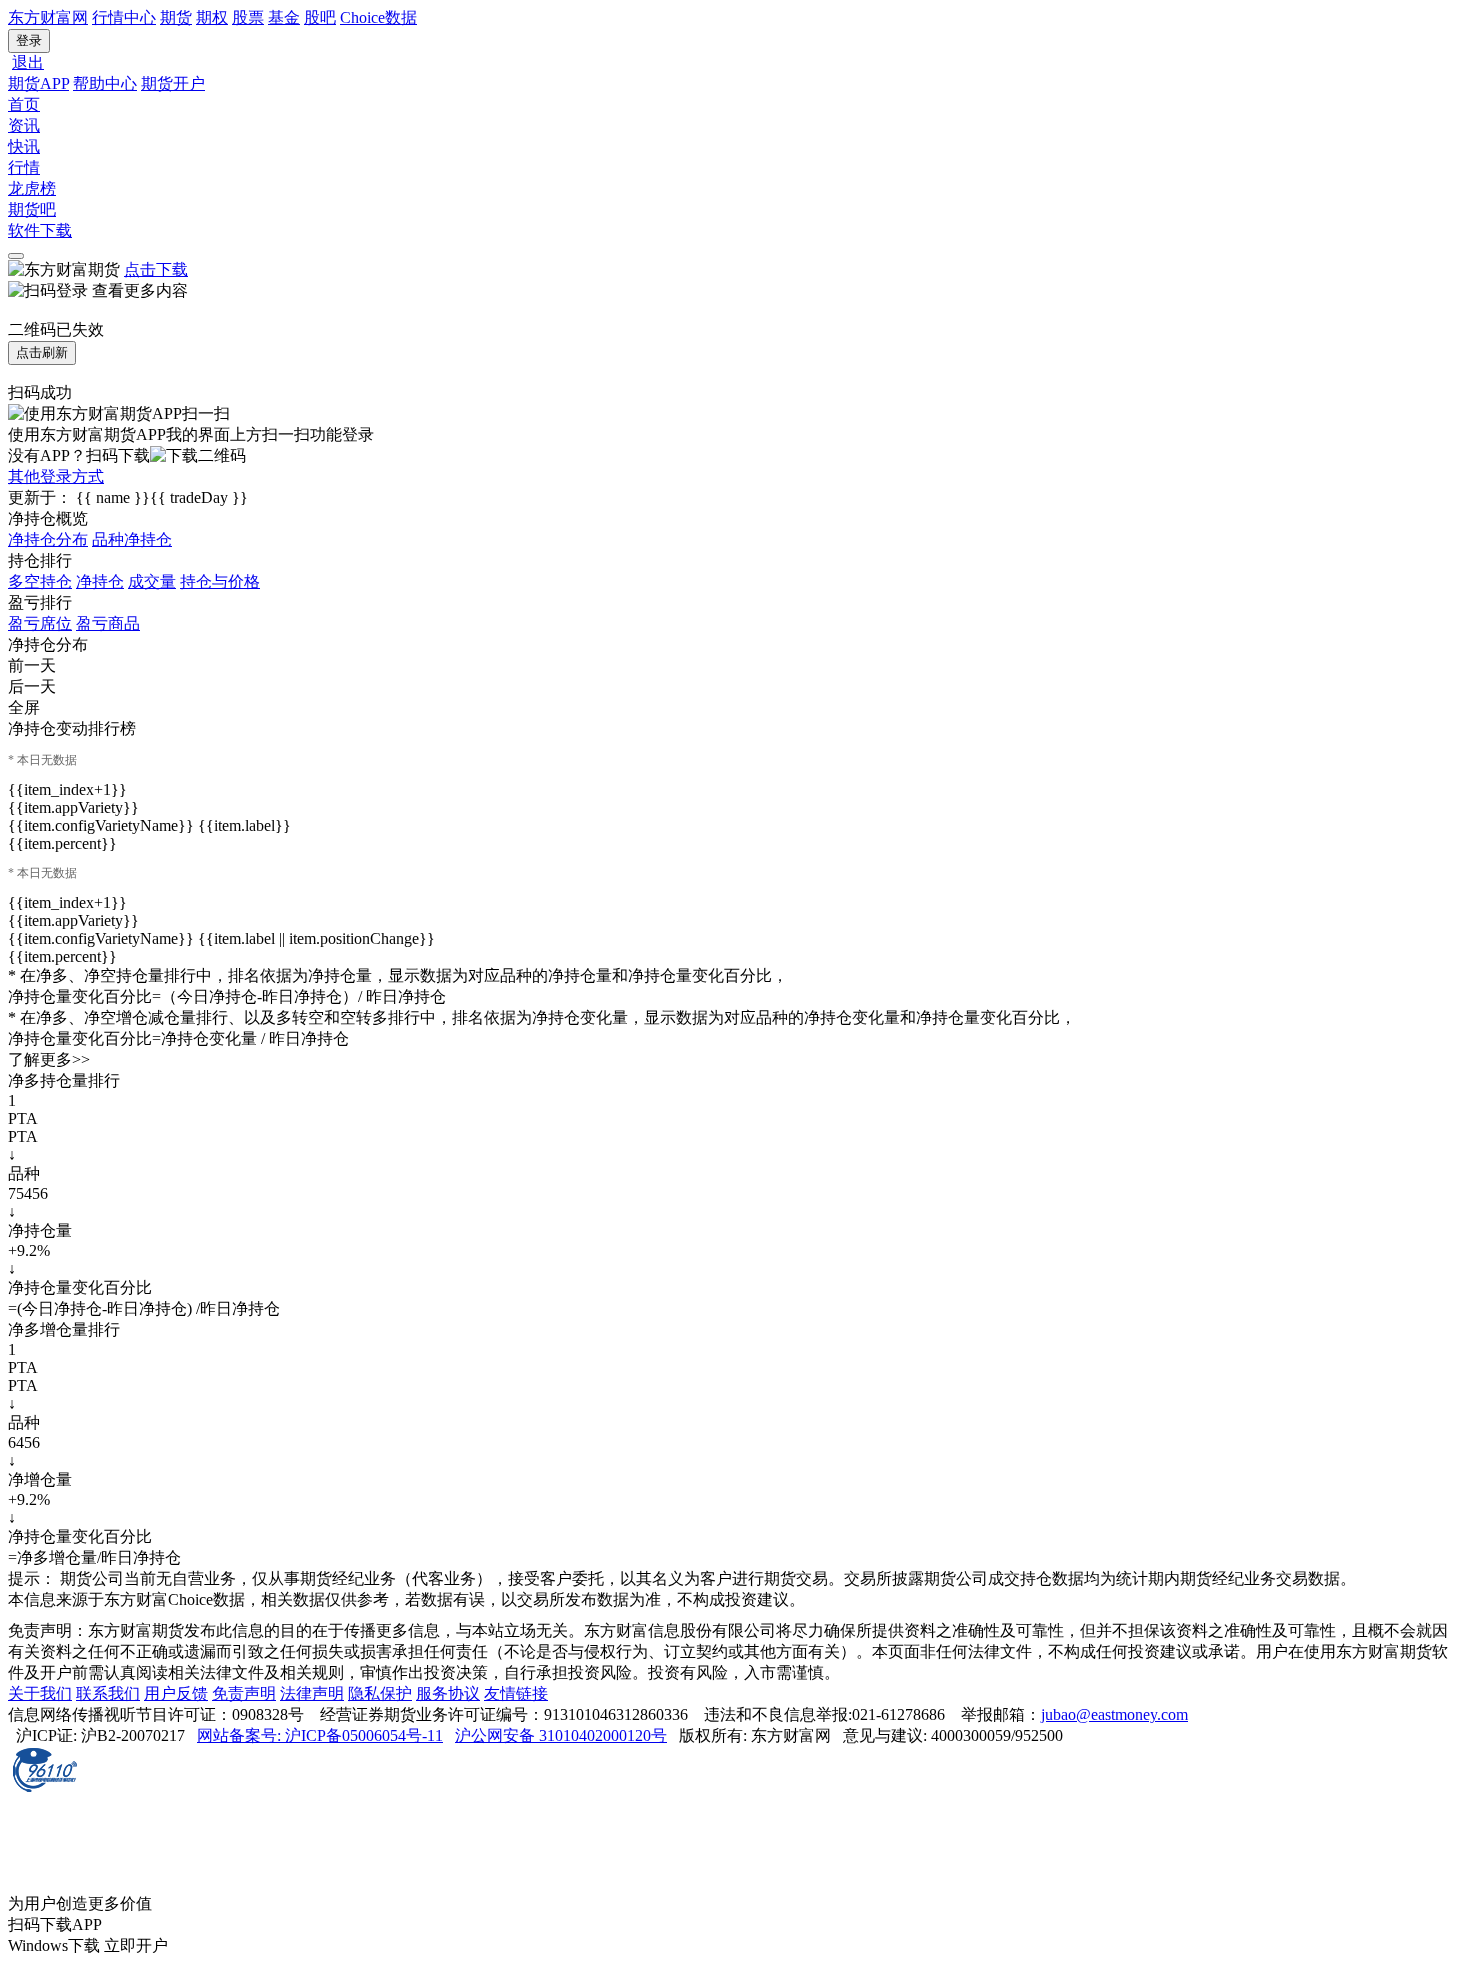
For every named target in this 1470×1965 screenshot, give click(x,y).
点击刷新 (42, 352)
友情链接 (516, 1693)
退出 (28, 62)
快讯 (24, 146)
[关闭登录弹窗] (16, 256)
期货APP (38, 83)
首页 (24, 104)
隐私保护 (380, 1693)
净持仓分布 (48, 539)
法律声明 (312, 1693)
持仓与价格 (220, 581)
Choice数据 (378, 17)
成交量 (152, 581)
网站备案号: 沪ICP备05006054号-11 (320, 1735)
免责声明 (244, 1693)
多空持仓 (40, 581)
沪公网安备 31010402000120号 (561, 1735)
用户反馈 (176, 1693)
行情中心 (124, 17)
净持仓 (100, 581)
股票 (248, 17)
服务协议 (448, 1693)
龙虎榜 (32, 188)
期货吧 (32, 209)
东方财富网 (48, 17)
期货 (176, 17)
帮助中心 (105, 83)
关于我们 (40, 1693)
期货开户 (173, 83)
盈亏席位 (40, 623)
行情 (24, 167)
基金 (284, 17)
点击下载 (156, 269)
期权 (212, 17)
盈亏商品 (108, 623)
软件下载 (40, 230)
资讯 (24, 125)
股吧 (320, 17)
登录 (29, 40)
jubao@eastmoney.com (1114, 1714)
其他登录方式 (56, 476)
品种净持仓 (132, 539)
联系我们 (108, 1693)
